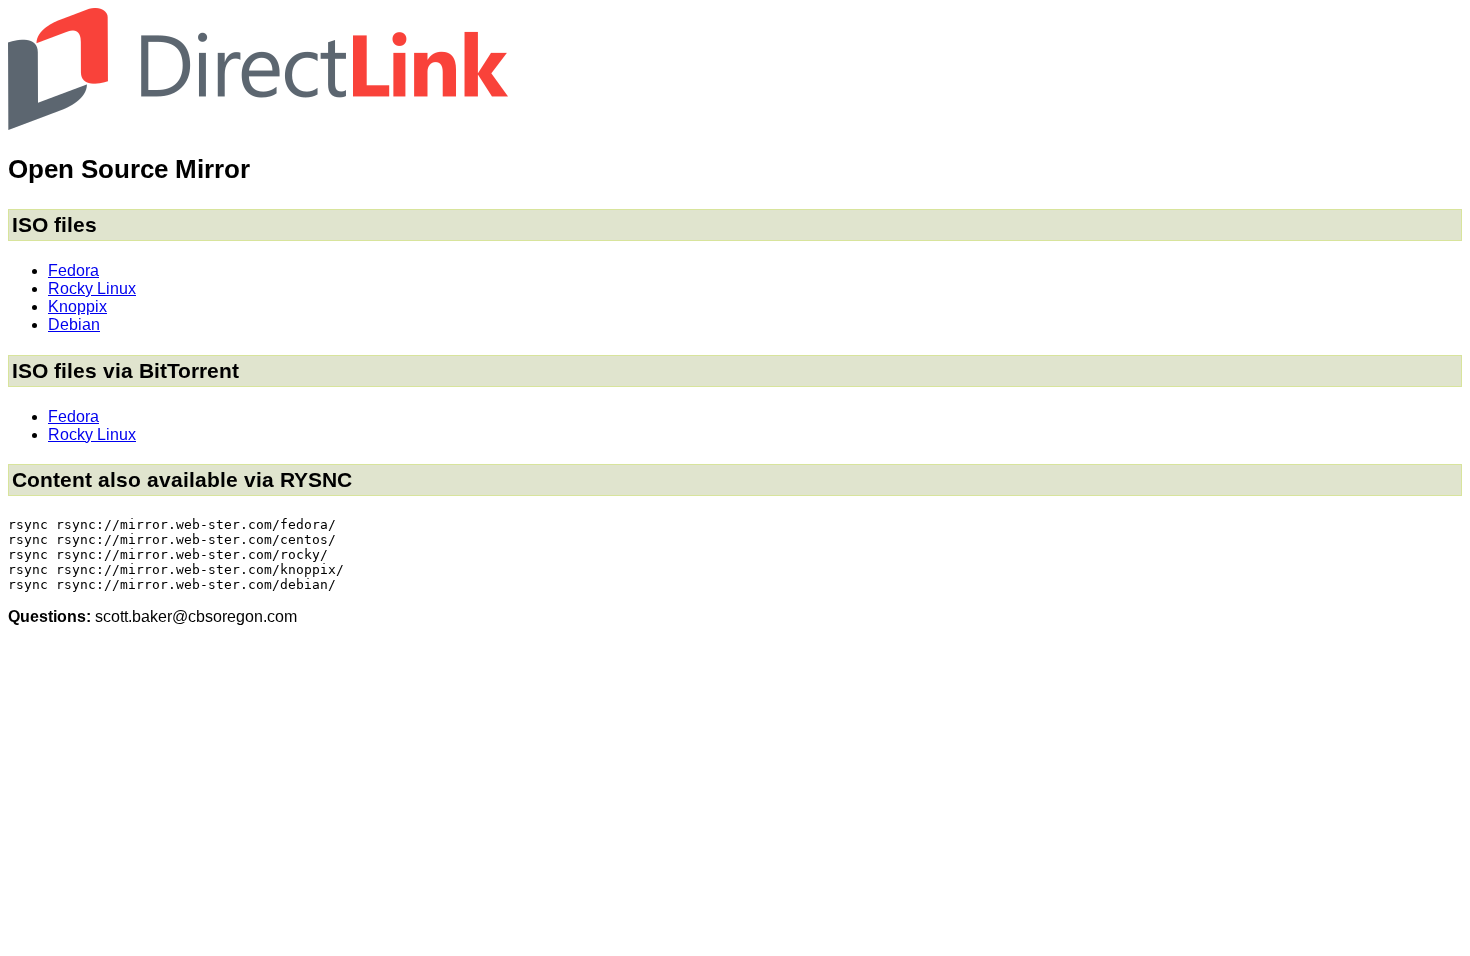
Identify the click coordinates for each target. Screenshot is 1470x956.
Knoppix (77, 306)
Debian (74, 324)
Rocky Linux (92, 288)
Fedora (73, 270)
